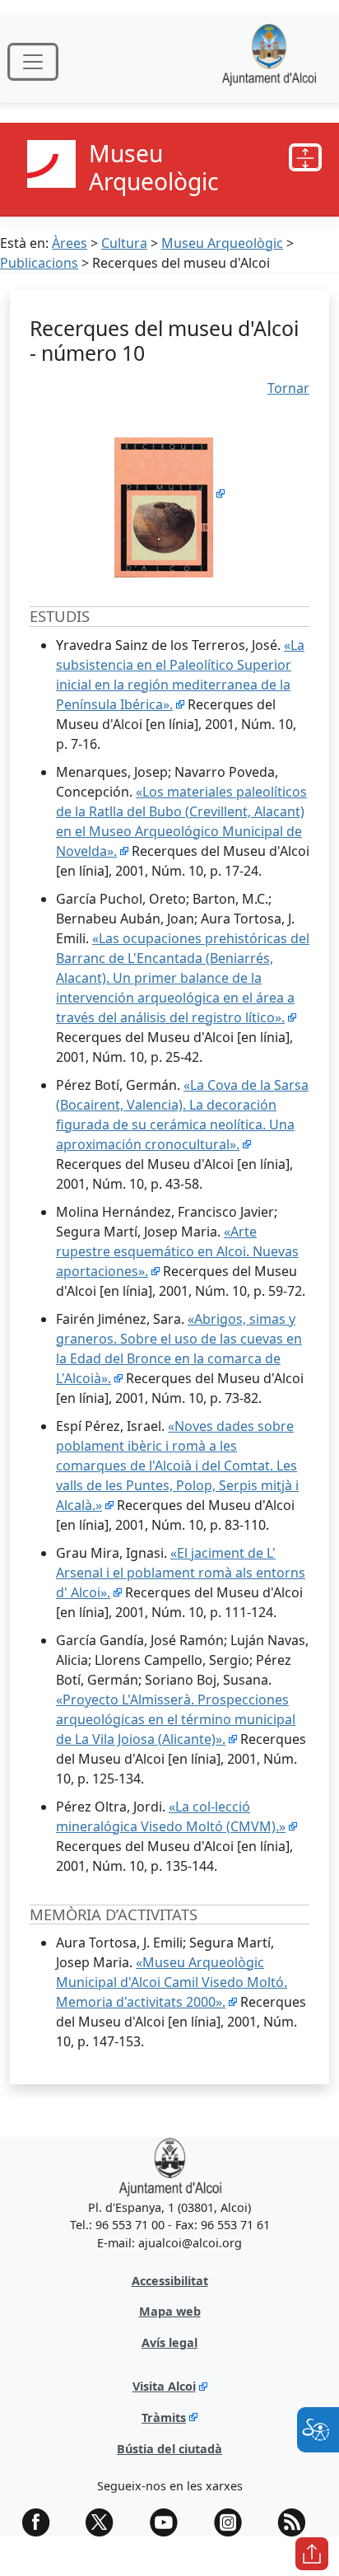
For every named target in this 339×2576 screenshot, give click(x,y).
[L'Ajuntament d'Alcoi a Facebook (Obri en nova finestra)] (42, 2522)
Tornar (288, 388)
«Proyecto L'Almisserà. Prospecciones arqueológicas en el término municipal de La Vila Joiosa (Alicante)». (176, 1719)
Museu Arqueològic (222, 243)
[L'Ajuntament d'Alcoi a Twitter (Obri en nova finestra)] (105, 2522)
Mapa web (170, 2311)
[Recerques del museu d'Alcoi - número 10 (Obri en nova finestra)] (169, 493)
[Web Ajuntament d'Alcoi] (269, 61)
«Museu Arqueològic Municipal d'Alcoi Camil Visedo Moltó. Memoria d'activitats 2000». (172, 1982)
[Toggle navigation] (33, 62)
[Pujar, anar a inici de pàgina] (312, 2554)
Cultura (124, 243)
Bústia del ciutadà (169, 2449)
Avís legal (169, 2342)
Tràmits (164, 2417)
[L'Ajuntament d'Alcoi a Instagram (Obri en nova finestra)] (234, 2522)
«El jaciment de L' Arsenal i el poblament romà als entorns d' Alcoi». (181, 1573)
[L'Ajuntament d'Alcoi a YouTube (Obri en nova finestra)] (169, 2522)
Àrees (70, 243)
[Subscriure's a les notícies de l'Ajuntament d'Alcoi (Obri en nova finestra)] (297, 2522)
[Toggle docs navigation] (305, 157)
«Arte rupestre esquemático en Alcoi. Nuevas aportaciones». (177, 1251)
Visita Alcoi (164, 2386)
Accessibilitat (170, 2281)
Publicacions (39, 263)
